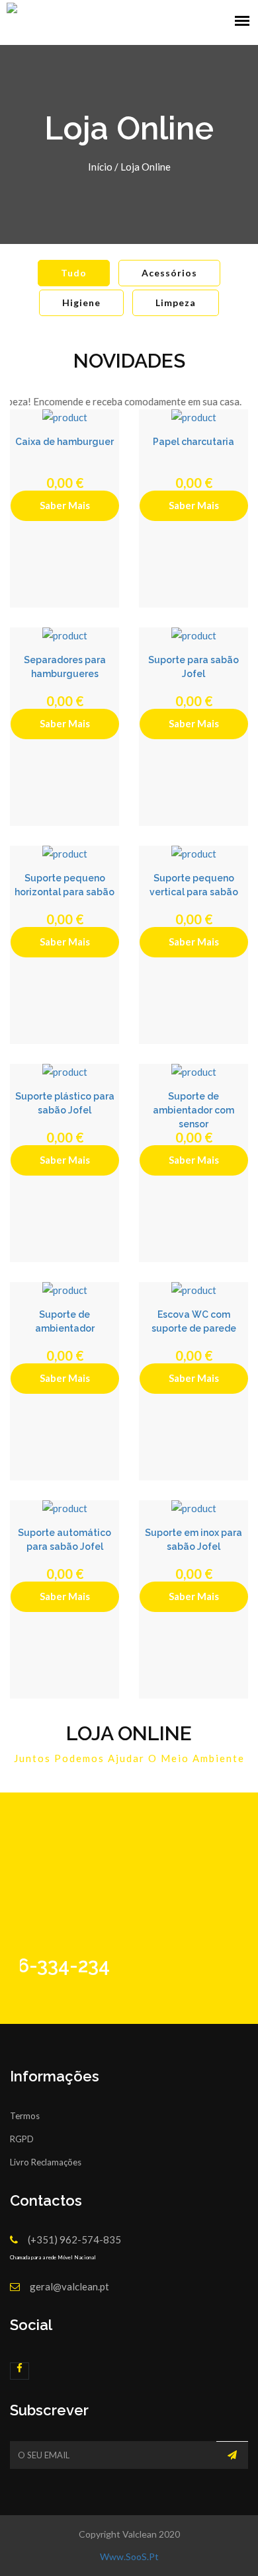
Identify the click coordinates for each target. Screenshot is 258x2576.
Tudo (74, 273)
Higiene (81, 302)
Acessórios (169, 273)
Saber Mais (65, 505)
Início (100, 167)
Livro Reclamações (46, 2162)
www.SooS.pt (129, 2556)
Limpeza (176, 302)
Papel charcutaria (193, 442)
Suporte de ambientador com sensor (193, 1110)
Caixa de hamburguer (64, 442)
